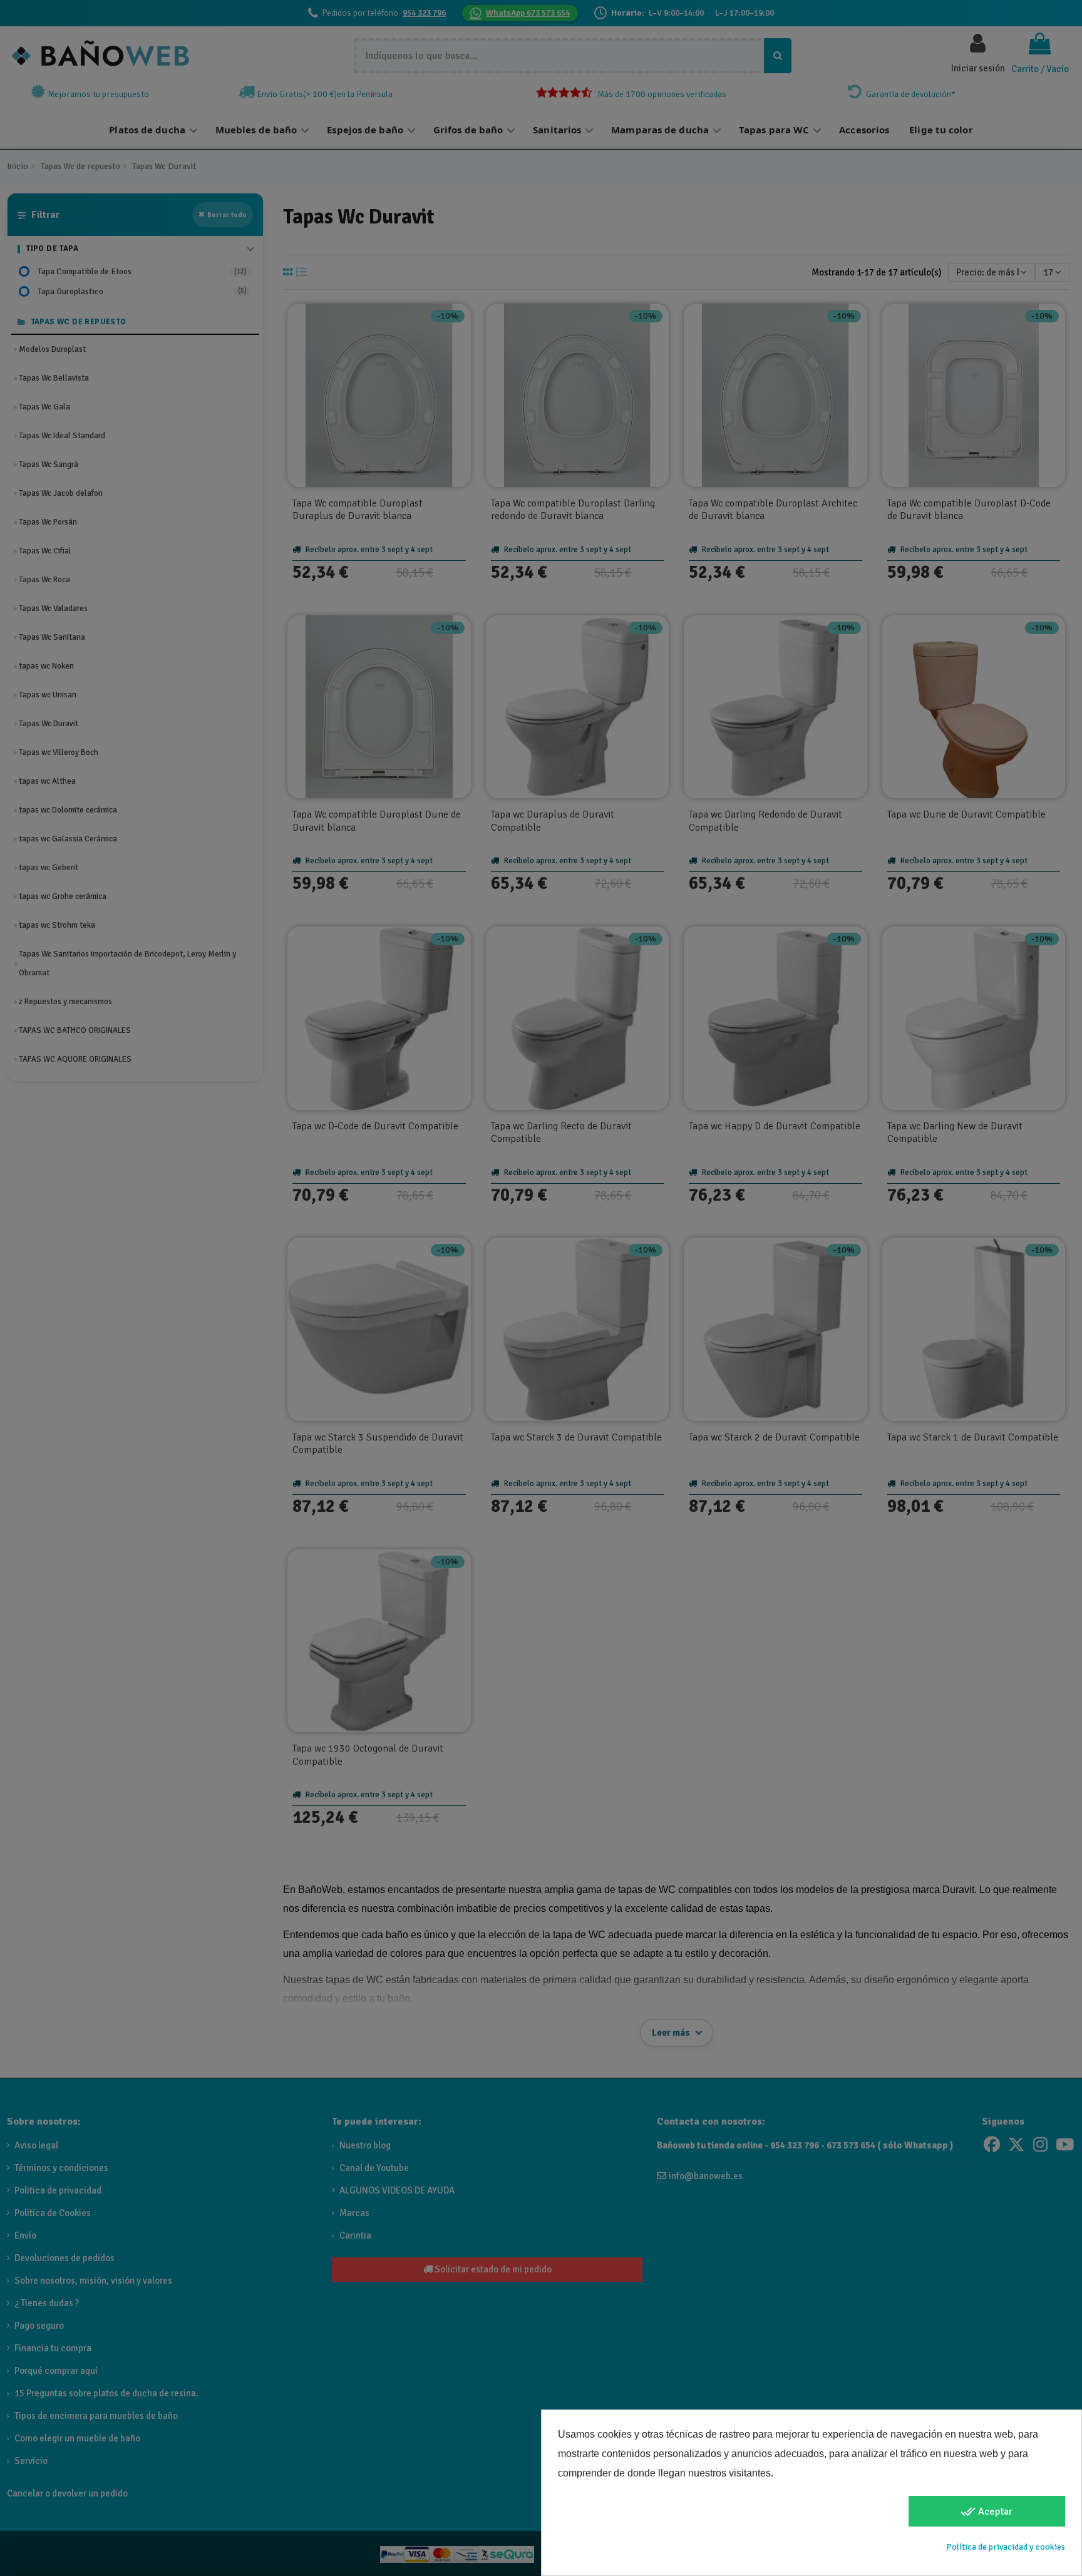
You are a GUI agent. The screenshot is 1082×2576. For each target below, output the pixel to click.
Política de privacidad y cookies (1006, 2547)
